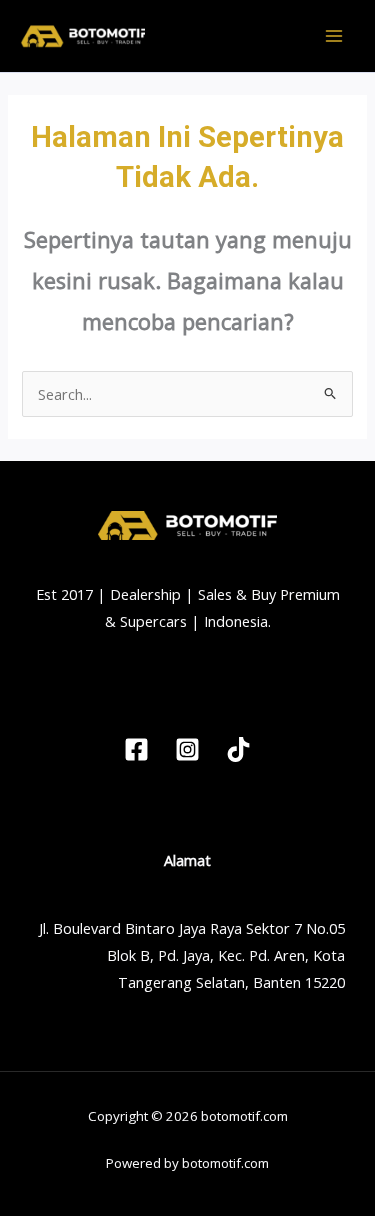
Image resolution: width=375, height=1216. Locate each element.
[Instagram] (187, 749)
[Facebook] (136, 749)
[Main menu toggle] (334, 36)
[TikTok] (238, 749)
